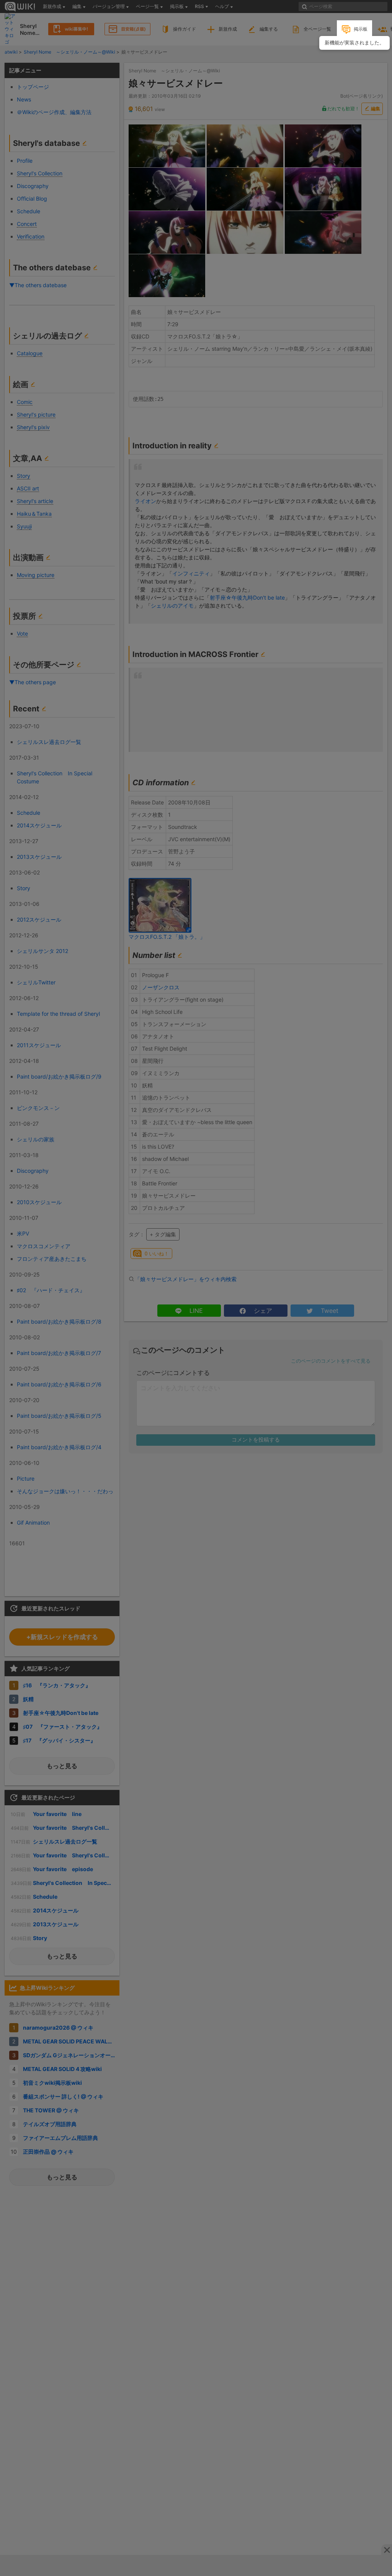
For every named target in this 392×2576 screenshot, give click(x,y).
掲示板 (361, 29)
